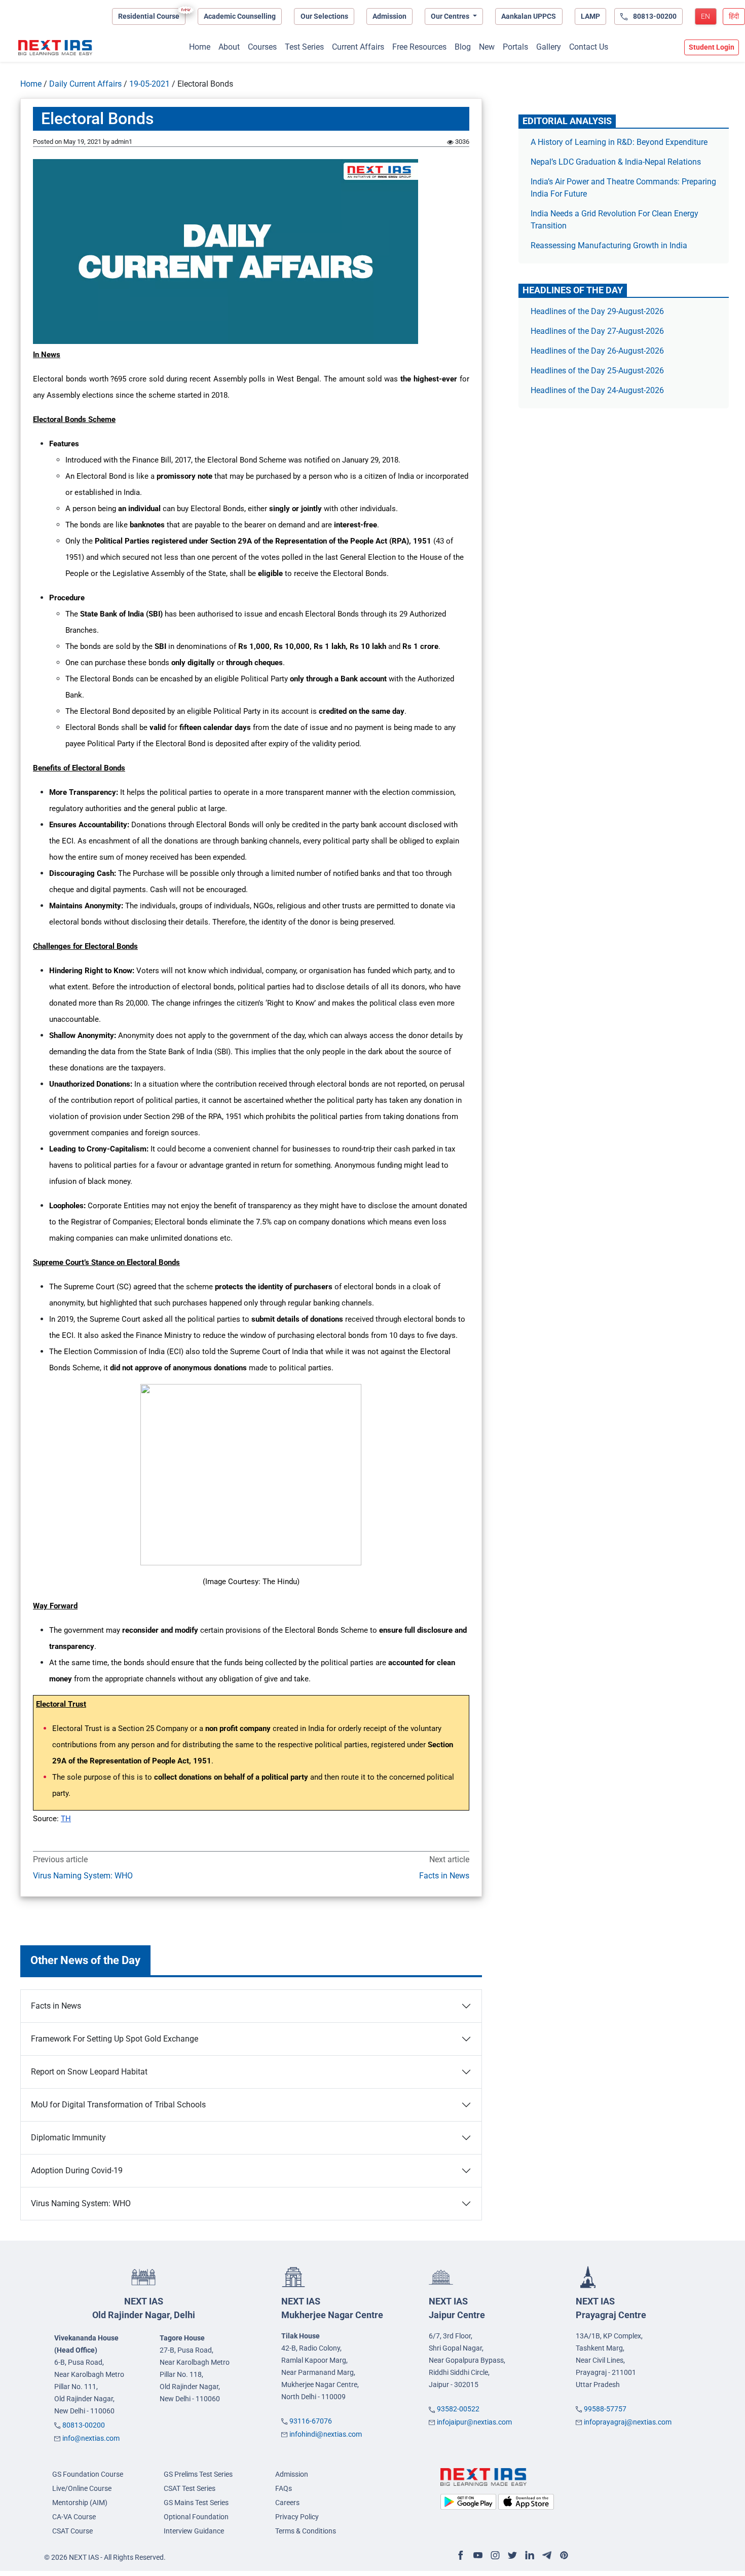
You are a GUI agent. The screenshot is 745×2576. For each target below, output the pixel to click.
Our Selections (324, 16)
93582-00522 (458, 2409)
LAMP (590, 16)
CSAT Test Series (190, 2488)
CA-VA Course (74, 2517)
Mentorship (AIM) (80, 2503)
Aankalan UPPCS (529, 16)
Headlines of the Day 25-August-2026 (597, 371)
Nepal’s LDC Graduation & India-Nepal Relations (616, 162)
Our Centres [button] (451, 16)
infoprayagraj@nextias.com (628, 2422)
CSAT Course (72, 2531)
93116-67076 (311, 2421)
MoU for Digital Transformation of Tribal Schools (118, 2105)
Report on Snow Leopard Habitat (89, 2072)
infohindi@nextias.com (326, 2434)
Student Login (712, 47)
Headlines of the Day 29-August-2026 (597, 311)
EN (705, 16)
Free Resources (419, 47)
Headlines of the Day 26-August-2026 (597, 351)
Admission (389, 16)
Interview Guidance (194, 2531)
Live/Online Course (82, 2488)
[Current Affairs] (55, 48)
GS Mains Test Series (196, 2503)
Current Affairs (358, 47)
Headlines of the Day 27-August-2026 (597, 331)
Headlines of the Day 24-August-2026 (597, 390)
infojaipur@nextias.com (474, 2422)
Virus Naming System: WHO (83, 1876)
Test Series (304, 47)
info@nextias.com (91, 2438)
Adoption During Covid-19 (77, 2170)
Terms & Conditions (306, 2531)
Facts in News (444, 1876)
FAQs (284, 2488)
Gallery (549, 47)
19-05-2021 (150, 84)
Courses (262, 47)
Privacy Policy (297, 2517)
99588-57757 (605, 2409)
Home (200, 47)
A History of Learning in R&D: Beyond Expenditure (619, 142)
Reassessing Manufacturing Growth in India (609, 245)
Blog (463, 47)
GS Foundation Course (88, 2474)
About (229, 47)
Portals (515, 47)
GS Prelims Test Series (198, 2474)
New (487, 47)
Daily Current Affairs (85, 84)
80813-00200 (84, 2425)
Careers (287, 2503)
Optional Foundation (196, 2517)
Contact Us (589, 47)
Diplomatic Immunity (68, 2138)
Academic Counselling (240, 16)
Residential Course (149, 16)
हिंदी (734, 16)
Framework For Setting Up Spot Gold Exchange (115, 2039)
